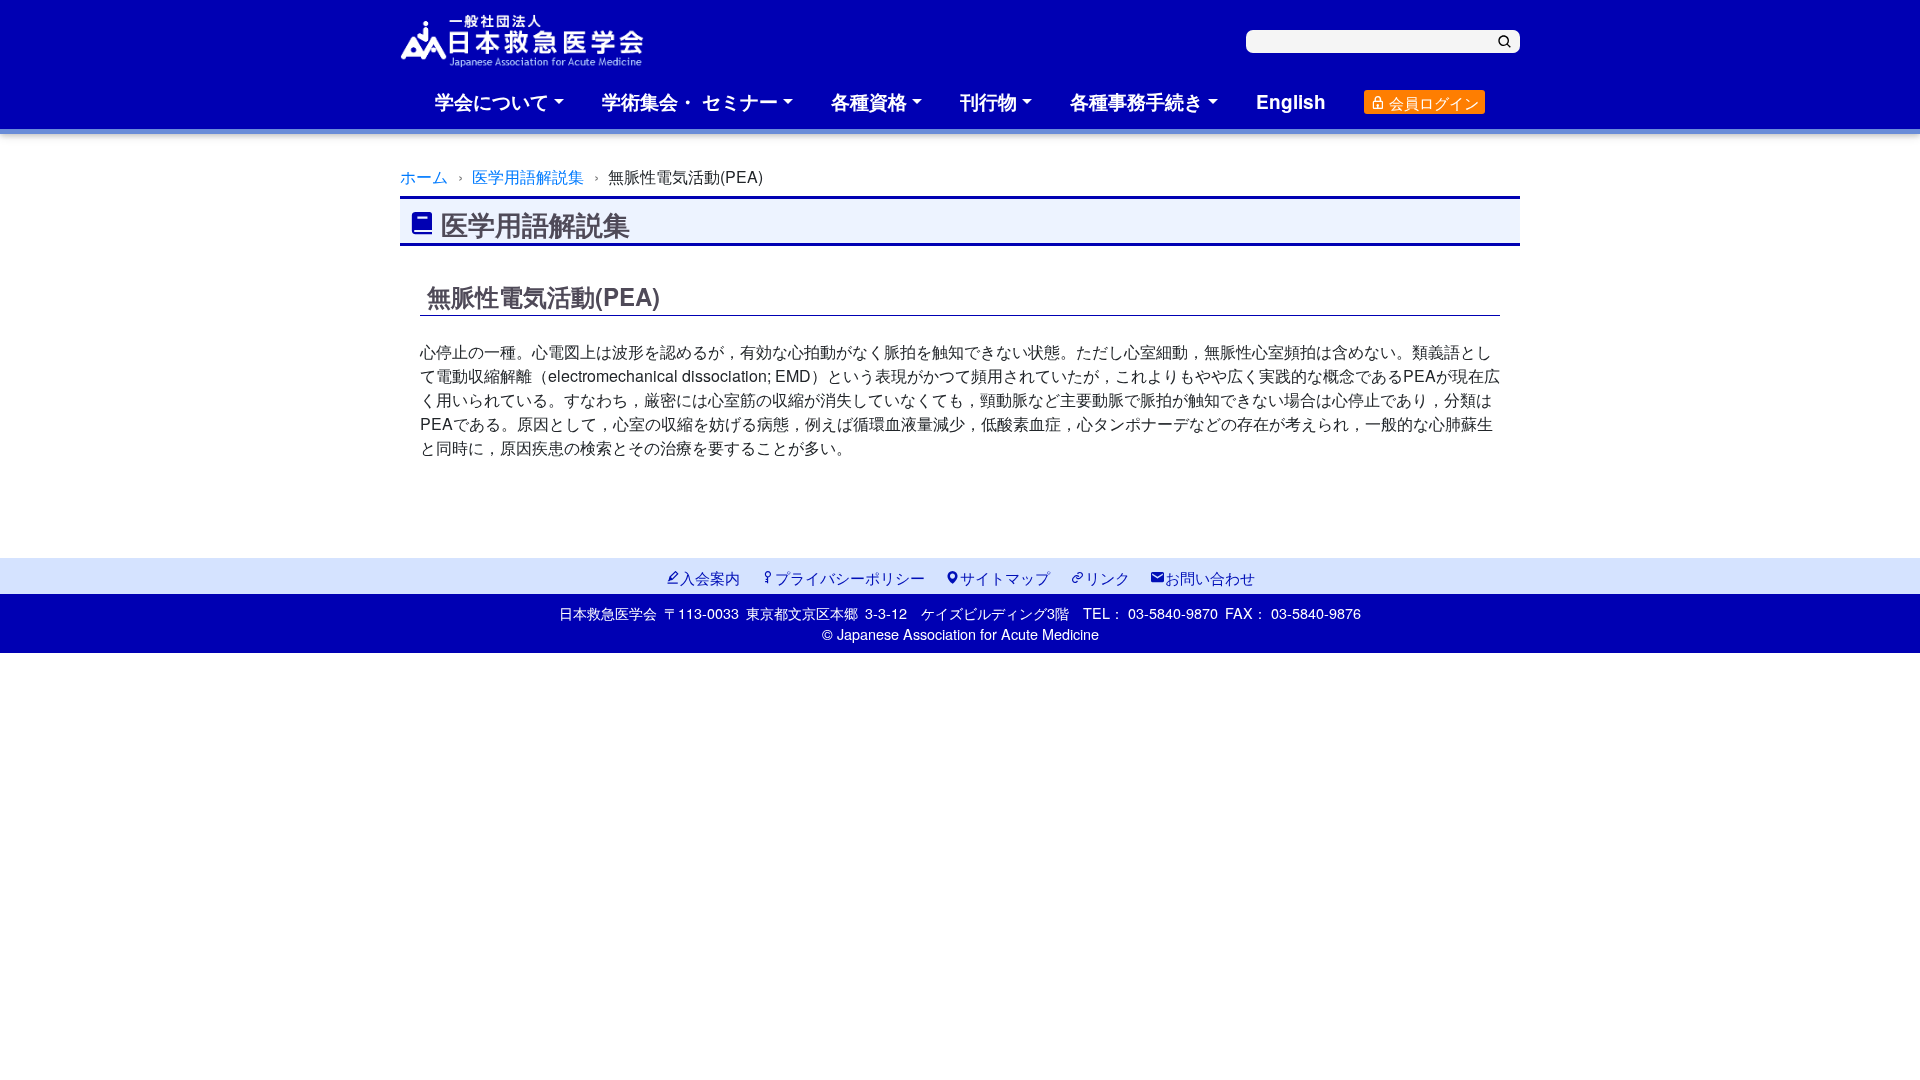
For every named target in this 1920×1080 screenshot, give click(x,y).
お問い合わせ (1210, 577)
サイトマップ (1005, 577)
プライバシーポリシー (850, 577)
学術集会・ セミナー (690, 101)
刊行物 (988, 101)
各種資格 (869, 101)
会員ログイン (1432, 102)
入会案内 (710, 577)
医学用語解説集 (528, 176)
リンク (1107, 577)
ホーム (424, 176)
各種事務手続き (1136, 101)
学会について (492, 101)
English (1291, 101)
